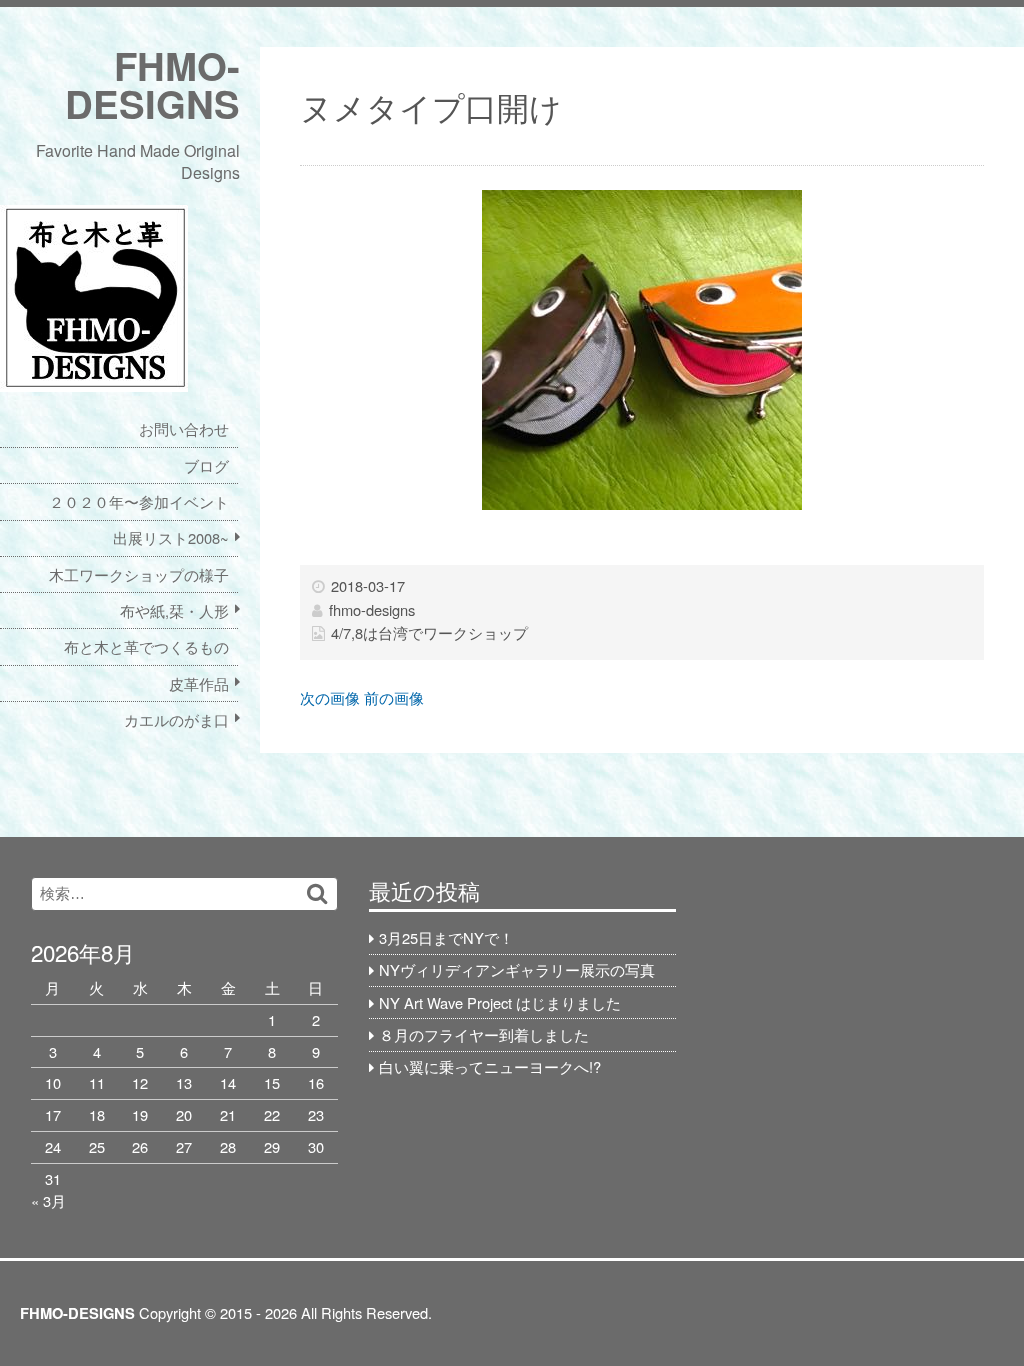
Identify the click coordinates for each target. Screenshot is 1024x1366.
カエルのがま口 (176, 719)
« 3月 (48, 1200)
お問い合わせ (184, 428)
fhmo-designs (372, 609)
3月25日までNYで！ (446, 937)
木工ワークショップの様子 (139, 574)
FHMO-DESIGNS (152, 84)
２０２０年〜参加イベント (139, 501)
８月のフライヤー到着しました (484, 1034)
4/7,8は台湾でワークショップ (429, 632)
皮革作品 (199, 683)
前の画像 (394, 697)
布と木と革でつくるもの (146, 646)
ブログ (206, 465)
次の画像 (330, 697)
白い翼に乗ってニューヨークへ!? (490, 1066)
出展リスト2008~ (171, 537)
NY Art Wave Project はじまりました (500, 1002)
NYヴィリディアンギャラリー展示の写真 (517, 969)
